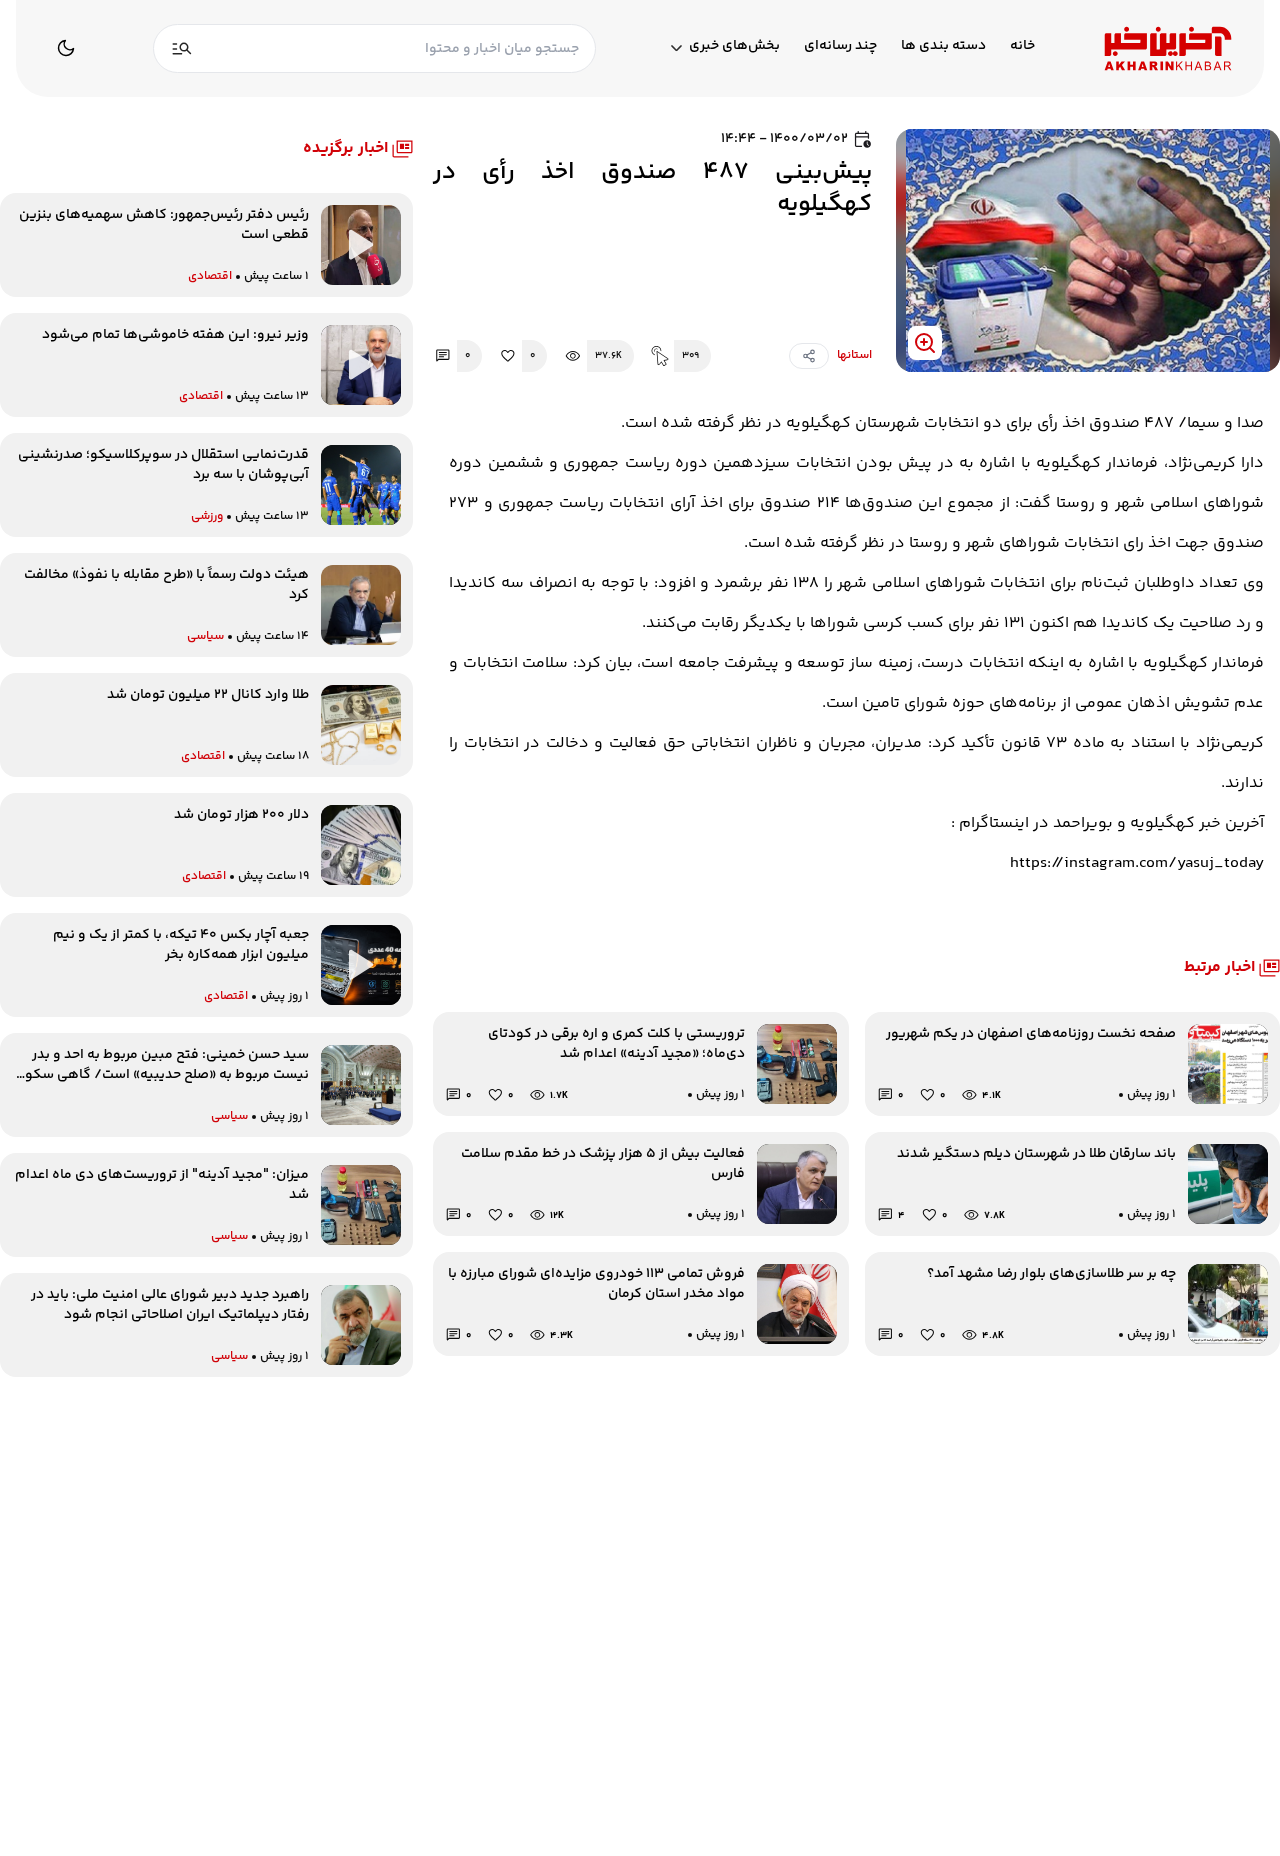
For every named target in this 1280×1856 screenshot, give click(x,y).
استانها (854, 356)
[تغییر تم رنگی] (66, 48)
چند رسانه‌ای (840, 46)
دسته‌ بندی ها (943, 46)
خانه (1022, 46)
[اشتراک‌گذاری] (809, 356)
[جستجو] (182, 48)
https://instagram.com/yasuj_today (1137, 863)
